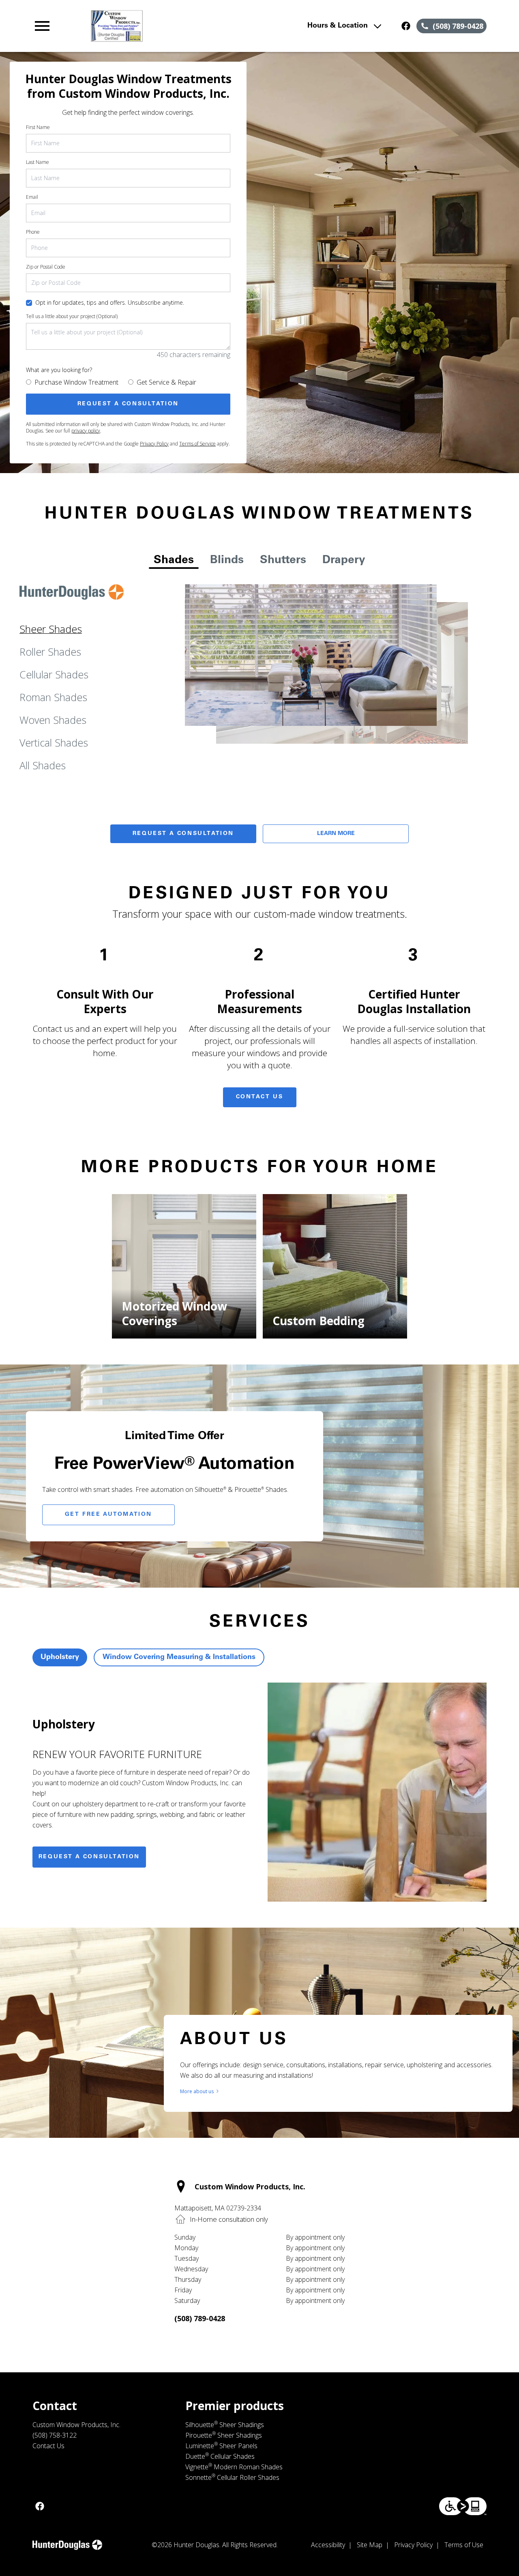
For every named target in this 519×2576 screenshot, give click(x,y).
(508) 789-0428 (200, 2318)
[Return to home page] (172, 26)
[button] (42, 26)
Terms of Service (197, 444)
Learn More (336, 834)
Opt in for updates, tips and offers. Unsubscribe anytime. (110, 302)
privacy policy (86, 431)
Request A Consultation (183, 834)
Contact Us (260, 1097)
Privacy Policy (154, 444)
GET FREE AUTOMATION (108, 1515)
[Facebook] (406, 26)
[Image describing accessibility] (463, 2506)
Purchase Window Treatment (76, 382)
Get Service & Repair (166, 382)
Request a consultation (89, 1857)
